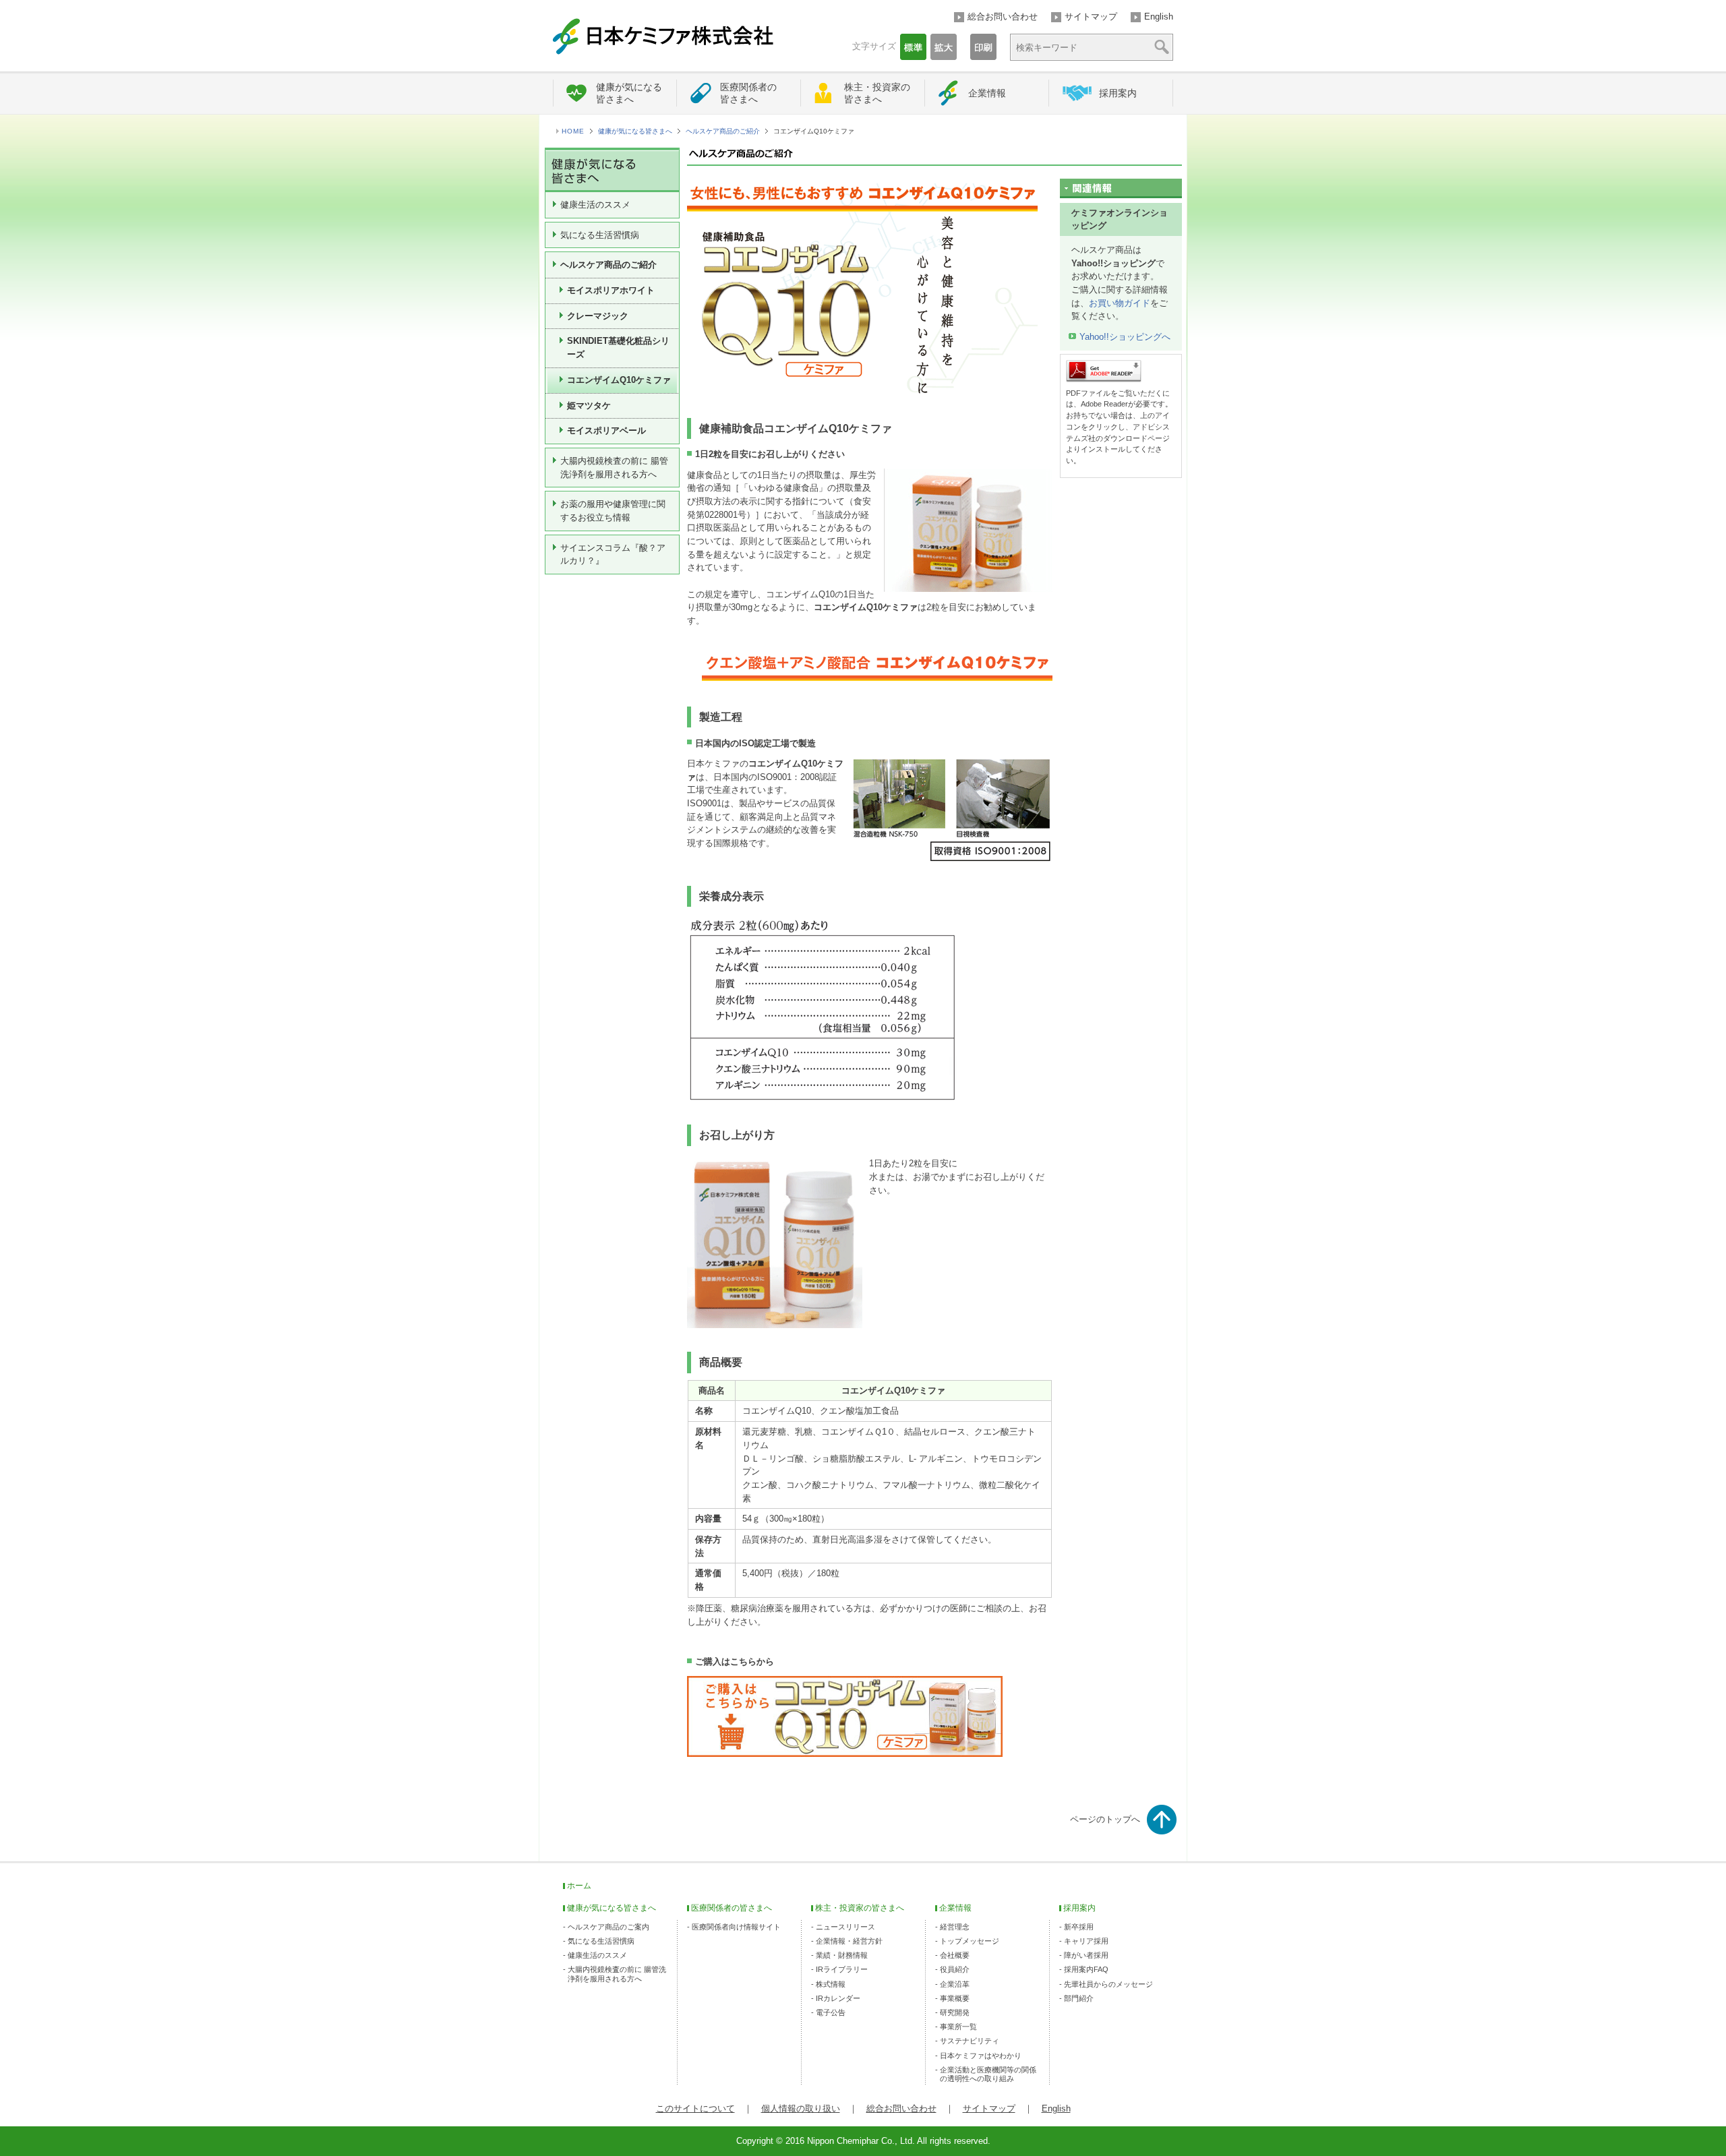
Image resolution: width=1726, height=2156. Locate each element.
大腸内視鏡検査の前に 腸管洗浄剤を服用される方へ (614, 468)
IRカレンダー (838, 1998)
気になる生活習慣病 (600, 235)
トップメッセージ (970, 1941)
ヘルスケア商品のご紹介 (723, 131)
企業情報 (987, 93)
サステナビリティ (970, 2041)
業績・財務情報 (842, 1955)
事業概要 (955, 1998)
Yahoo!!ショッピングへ (1125, 337)
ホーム (579, 1886)
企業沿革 (955, 1984)
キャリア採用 (1086, 1941)
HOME (573, 131)
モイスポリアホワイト (611, 290)
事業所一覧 (958, 2027)
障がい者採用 (1086, 1955)
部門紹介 (1079, 1998)
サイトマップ (1091, 17)
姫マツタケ (589, 406)
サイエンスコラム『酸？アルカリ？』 (613, 555)
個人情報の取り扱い (801, 2108)
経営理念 (955, 1927)
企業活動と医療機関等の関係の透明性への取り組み (988, 2074)
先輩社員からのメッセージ (1108, 1984)
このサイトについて (695, 2108)
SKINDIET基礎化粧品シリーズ (618, 348)
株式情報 (831, 1984)
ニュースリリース (845, 1927)
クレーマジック (598, 316)
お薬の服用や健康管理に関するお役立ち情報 (613, 511)
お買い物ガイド (1120, 303)
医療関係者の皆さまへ (748, 93)
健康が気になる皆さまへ (629, 93)
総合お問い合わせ (1003, 17)
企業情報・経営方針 (849, 1941)
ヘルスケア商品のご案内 (608, 1927)
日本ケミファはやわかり (981, 2056)
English (1159, 17)
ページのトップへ (1105, 1819)
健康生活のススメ (595, 205)
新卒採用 (1079, 1927)
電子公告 (831, 2012)
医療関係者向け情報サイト (736, 1927)
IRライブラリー (842, 1969)
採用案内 (1118, 93)
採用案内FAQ (1086, 1969)
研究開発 (955, 2012)
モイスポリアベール (606, 430)
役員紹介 (955, 1969)
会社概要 (955, 1955)
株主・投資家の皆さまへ (877, 93)
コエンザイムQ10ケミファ (619, 380)
